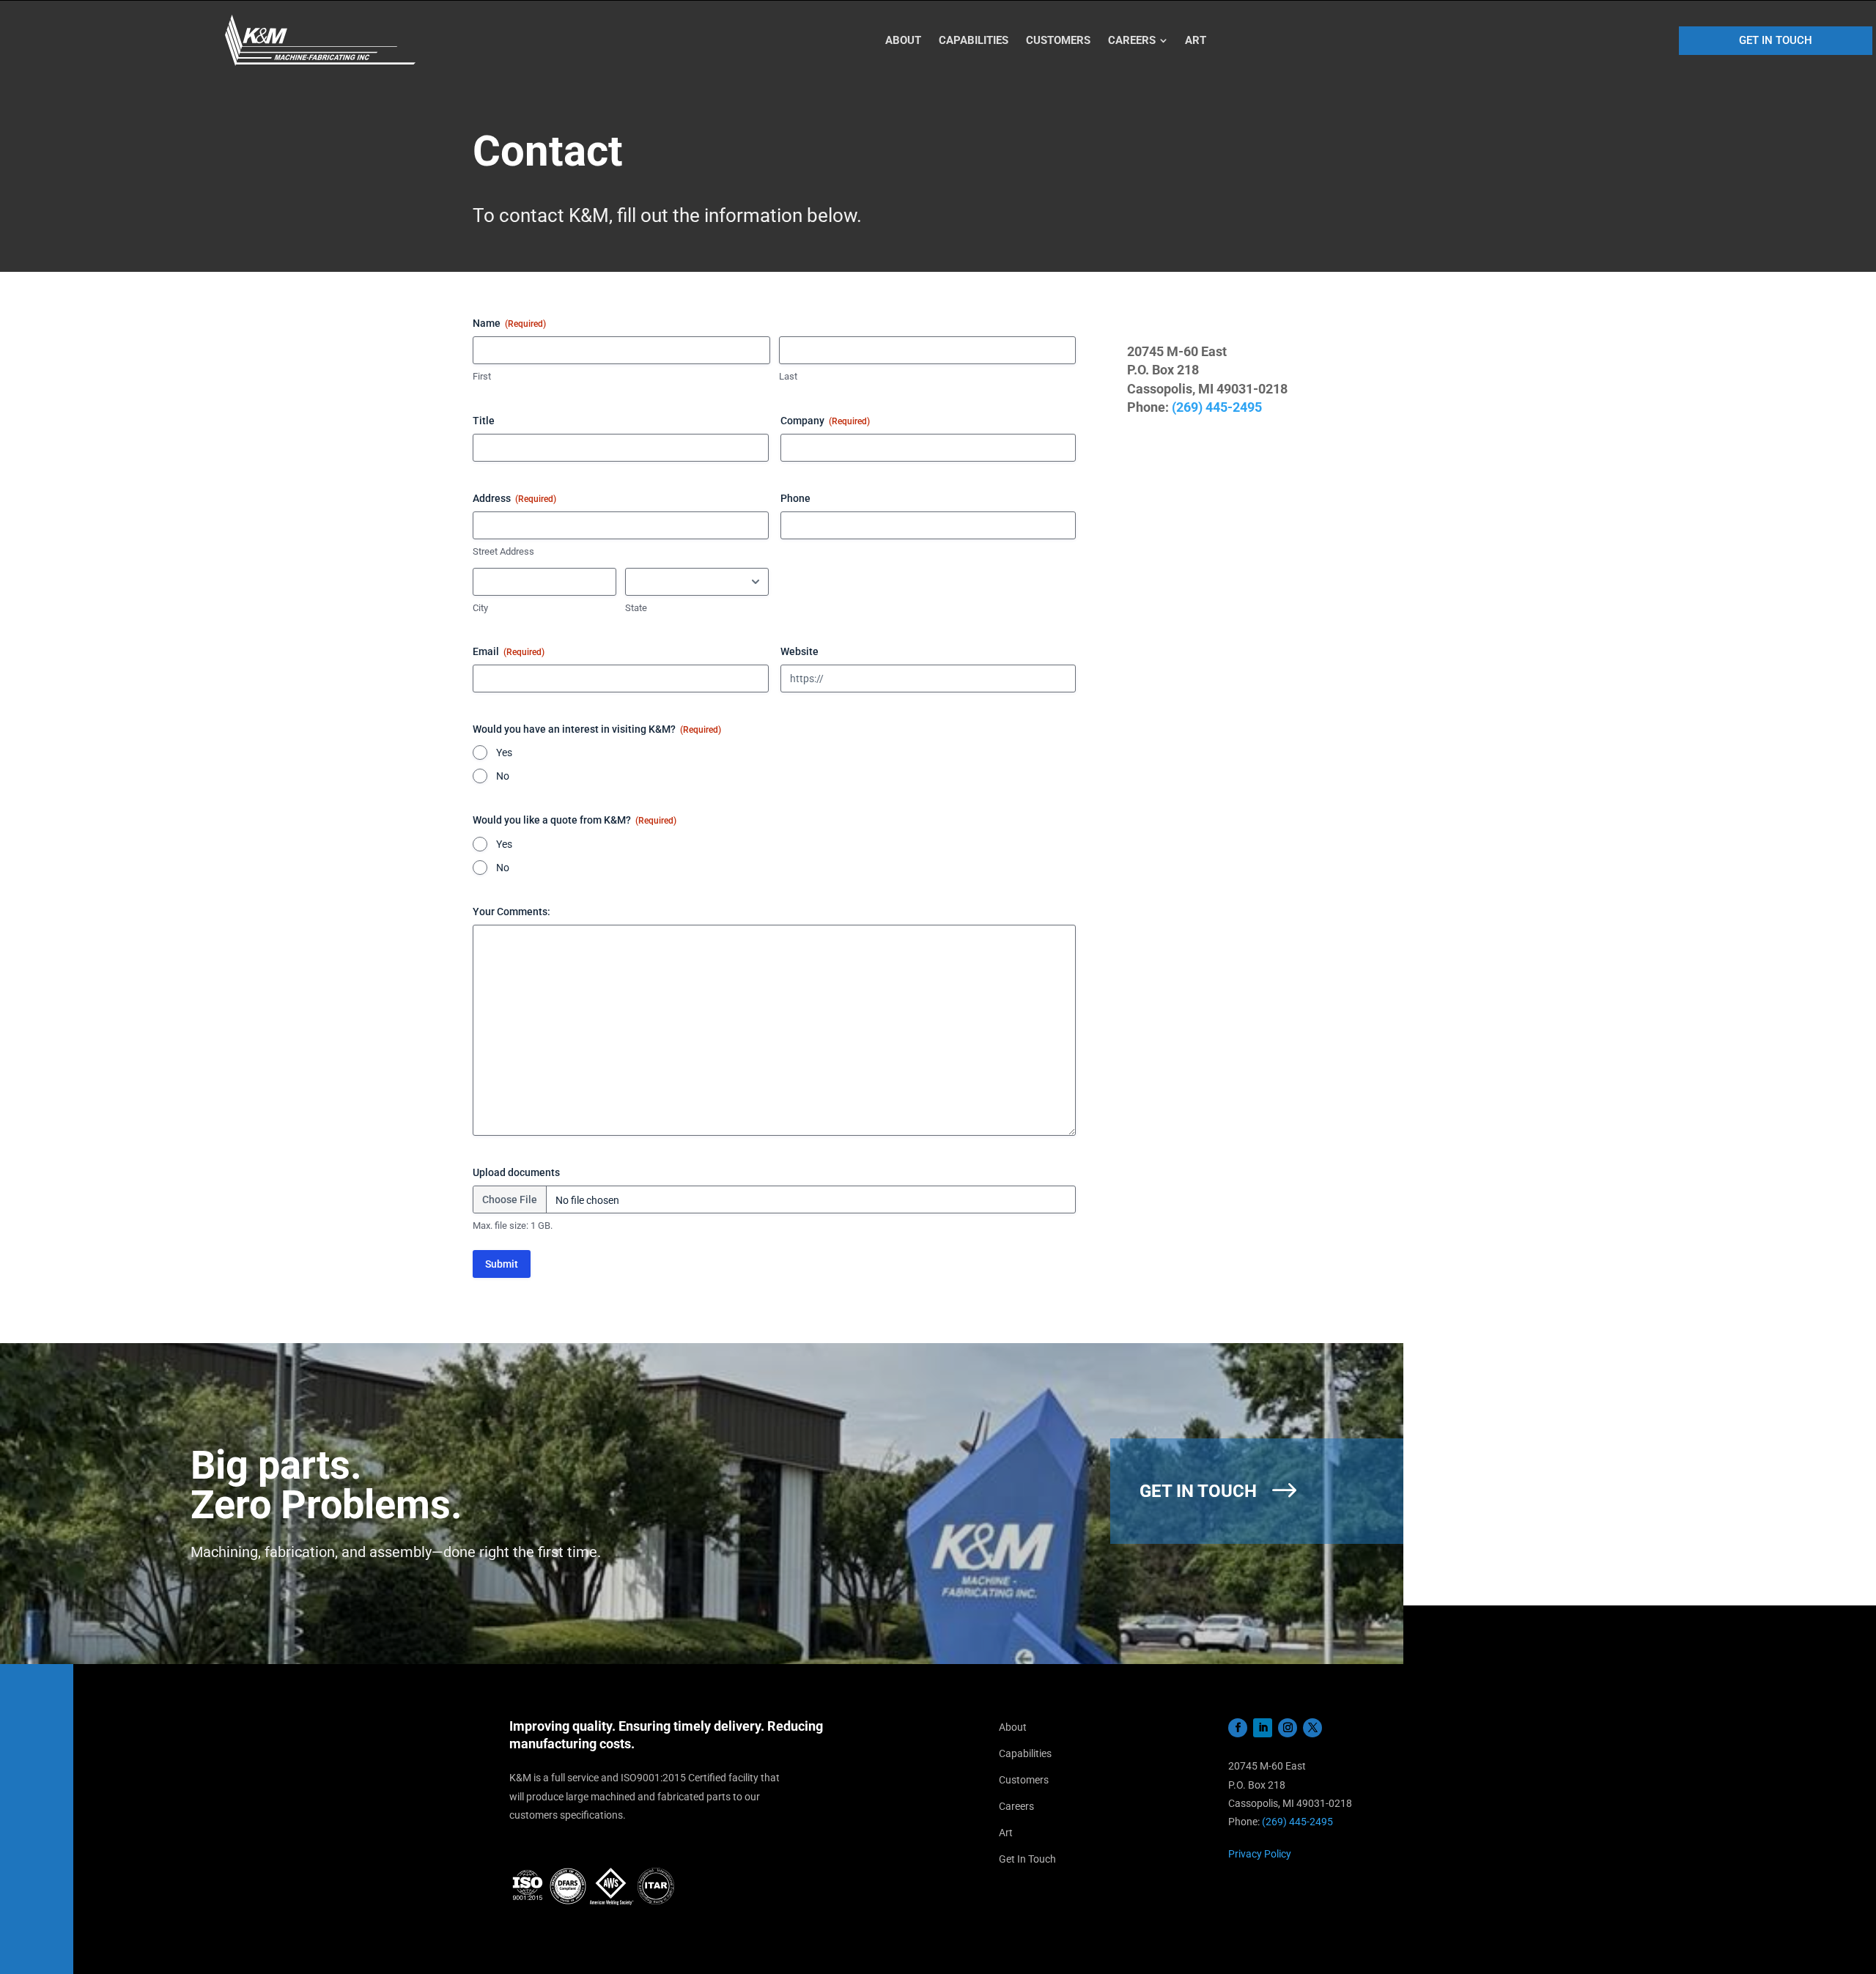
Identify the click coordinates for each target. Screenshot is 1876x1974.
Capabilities (1025, 1753)
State (636, 608)
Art (1006, 1833)
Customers (1024, 1780)
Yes (504, 753)
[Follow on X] (1312, 1728)
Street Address (503, 551)
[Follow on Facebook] (1238, 1728)
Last (788, 376)
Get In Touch (1027, 1859)
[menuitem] (903, 41)
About (1013, 1727)
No (503, 776)
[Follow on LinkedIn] (1263, 1728)
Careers (1016, 1806)
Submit (502, 1264)
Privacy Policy (1260, 1854)
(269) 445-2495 (1217, 407)
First (482, 376)
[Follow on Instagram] (1288, 1728)
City (480, 608)
